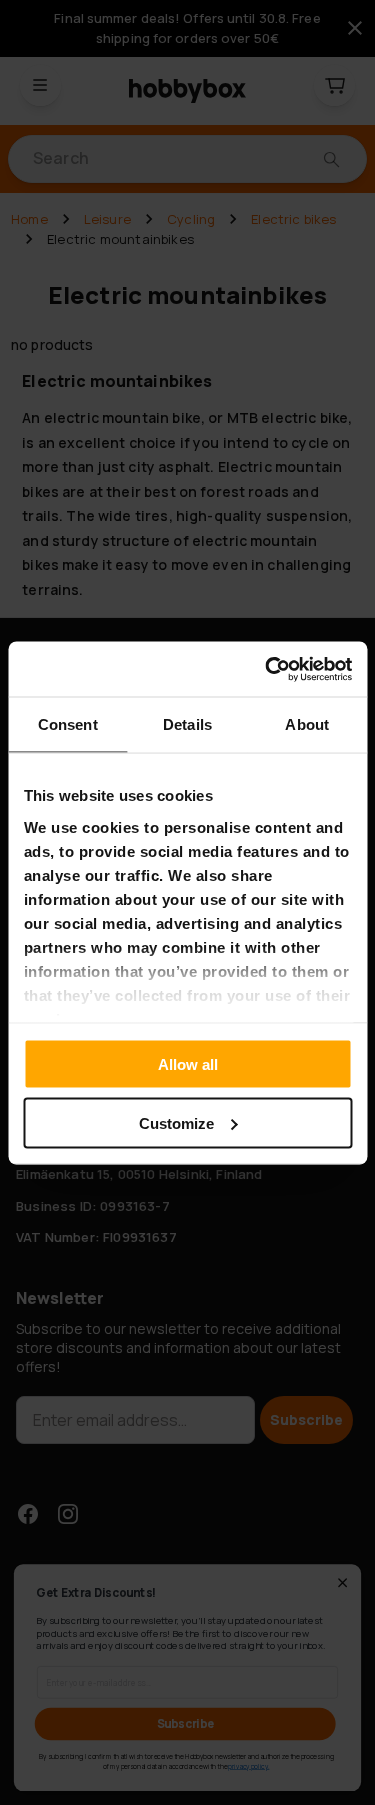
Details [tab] (187, 724)
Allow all (188, 1064)
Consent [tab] (68, 724)
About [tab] (307, 724)
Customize (176, 1122)
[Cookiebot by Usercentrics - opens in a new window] (267, 669)
